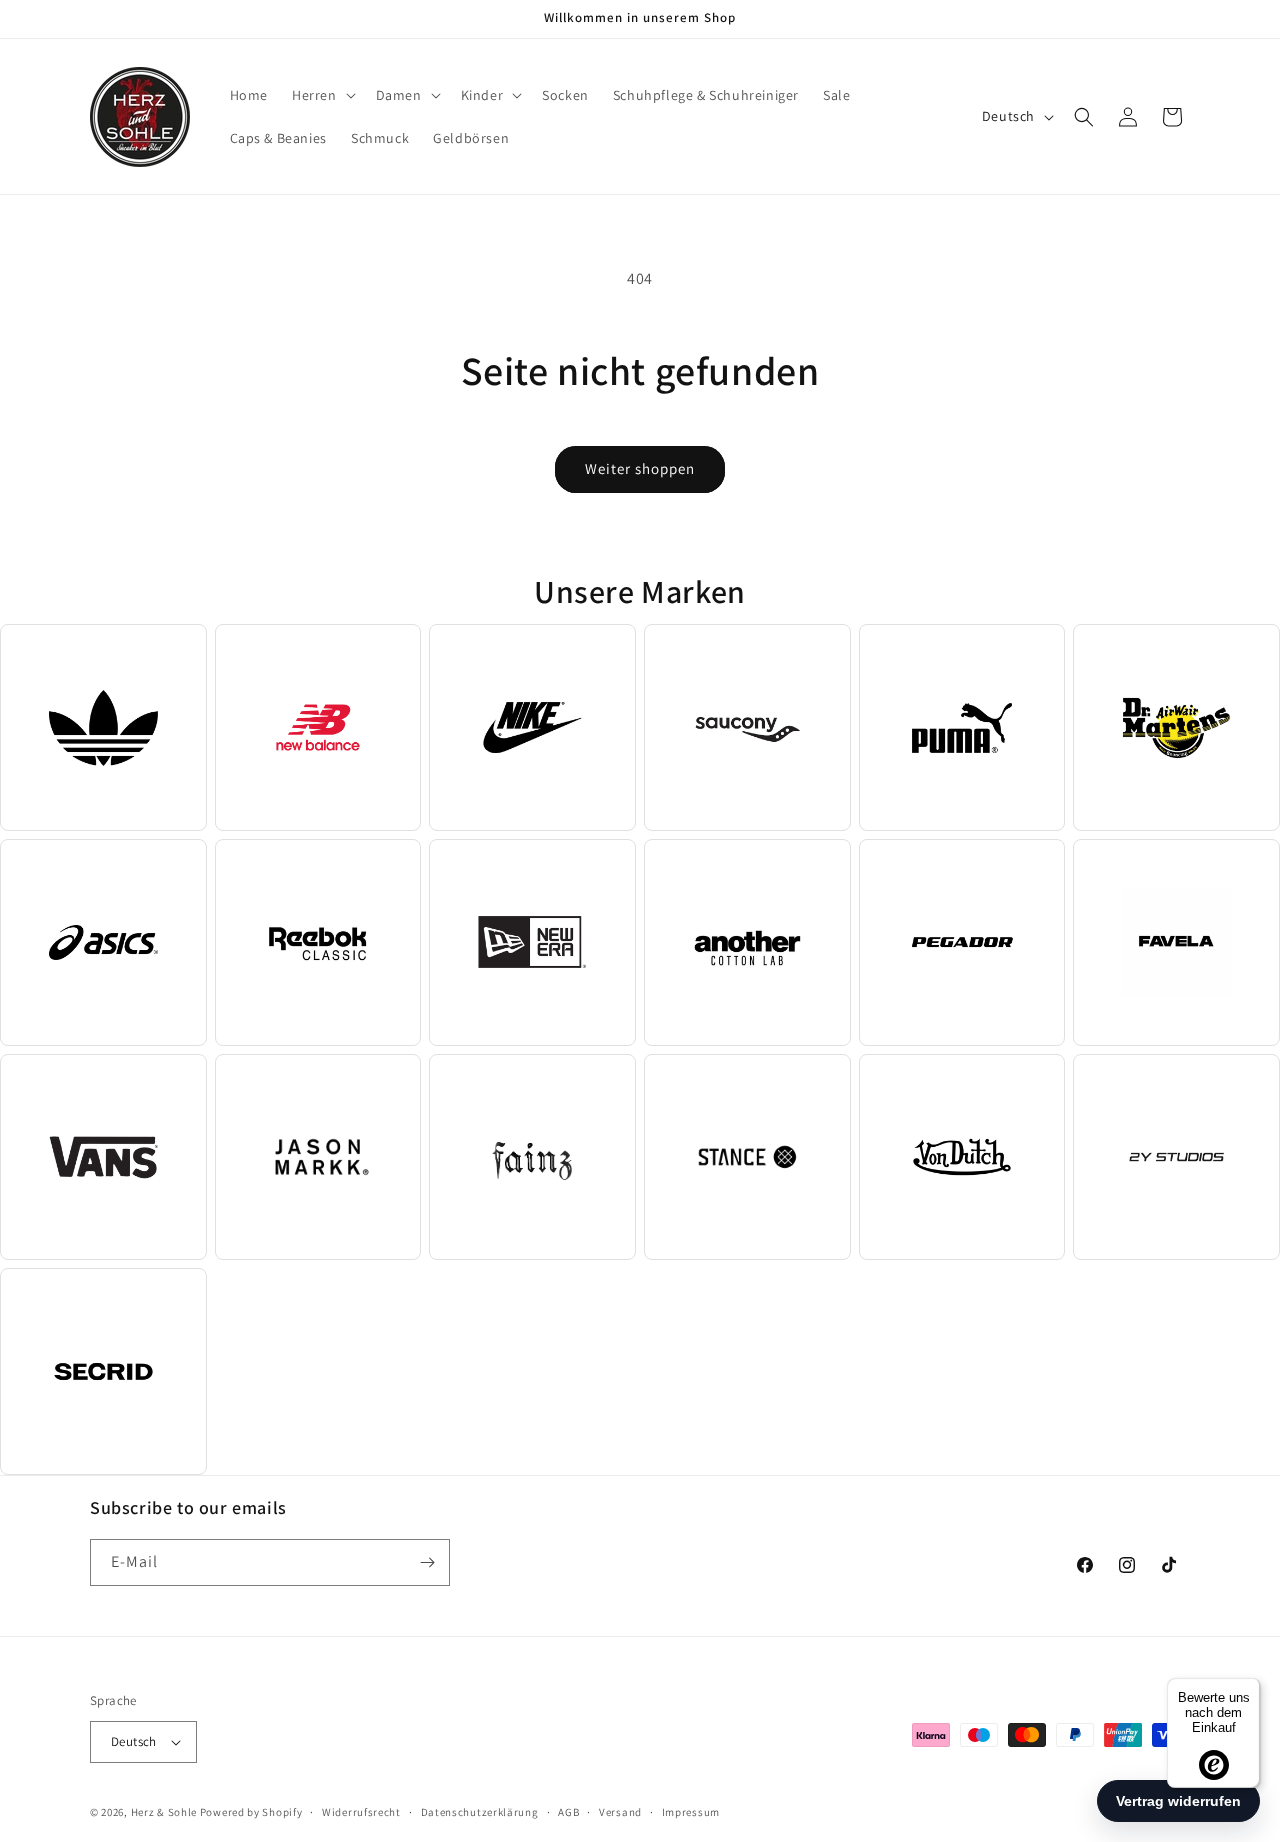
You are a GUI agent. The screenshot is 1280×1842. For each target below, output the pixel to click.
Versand (620, 1812)
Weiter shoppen (640, 468)
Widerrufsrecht (361, 1812)
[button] (322, 95)
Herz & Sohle (164, 1812)
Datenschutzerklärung (480, 1812)
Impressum (691, 1812)
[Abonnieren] (427, 1562)
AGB (568, 1812)
